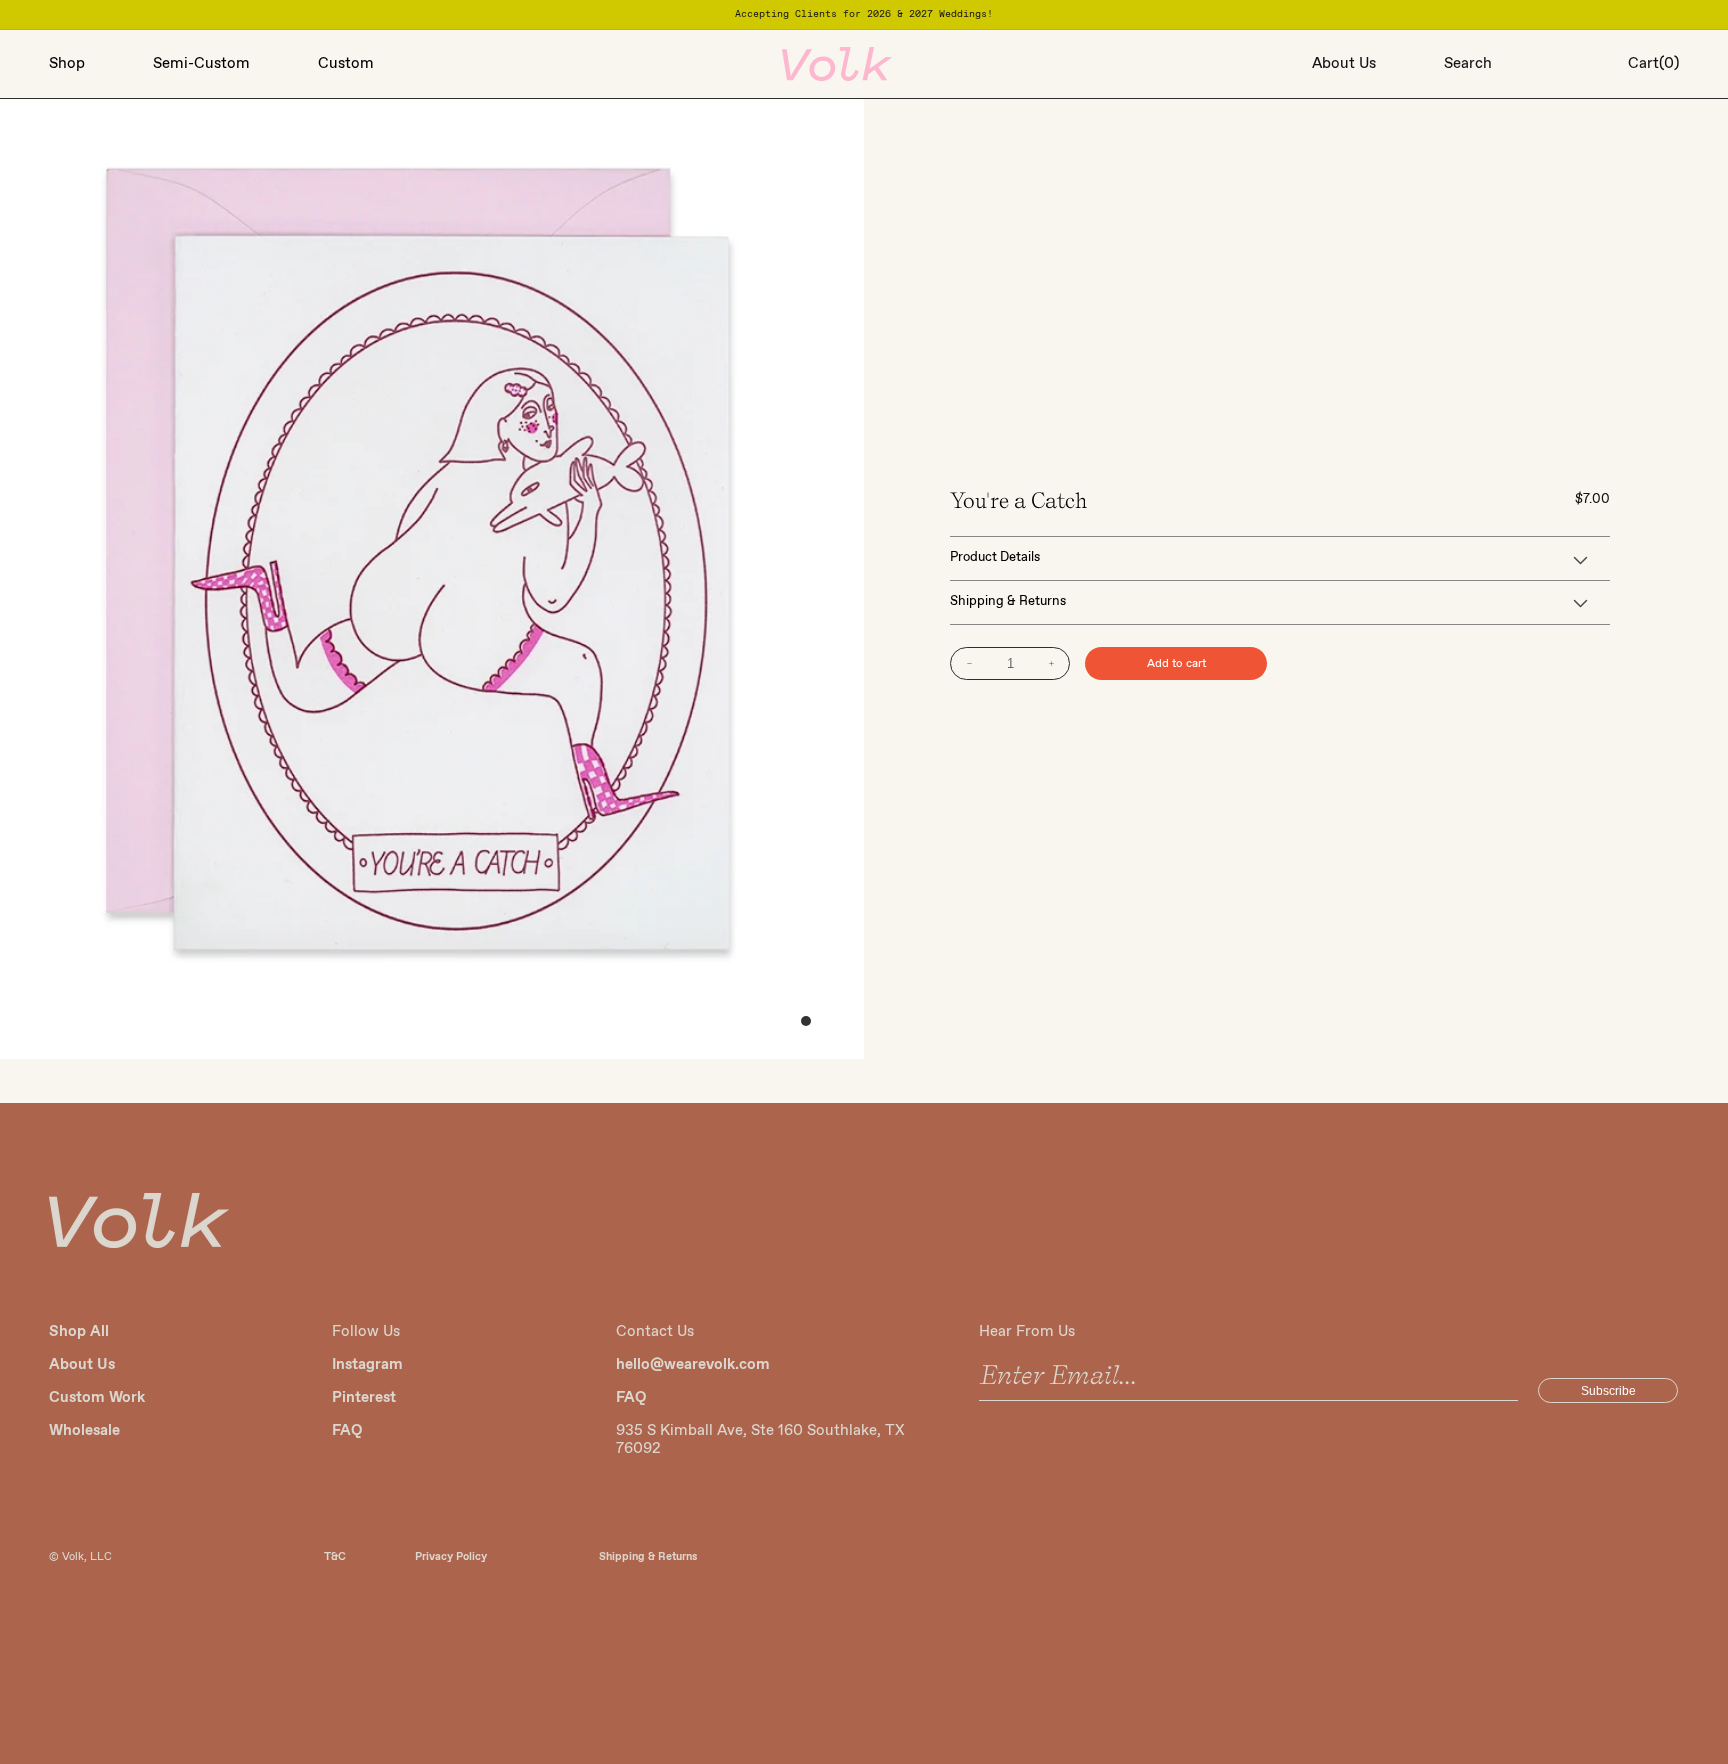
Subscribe (1608, 1391)
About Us (82, 1365)
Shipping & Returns (648, 1557)
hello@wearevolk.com (693, 1365)
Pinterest (364, 1398)
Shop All (79, 1332)
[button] (101, 64)
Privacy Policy (451, 1557)
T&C (335, 1557)
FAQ (347, 1431)
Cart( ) (1653, 64)
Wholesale (84, 1431)
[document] (432, 580)
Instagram (367, 1365)
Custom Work (97, 1398)
